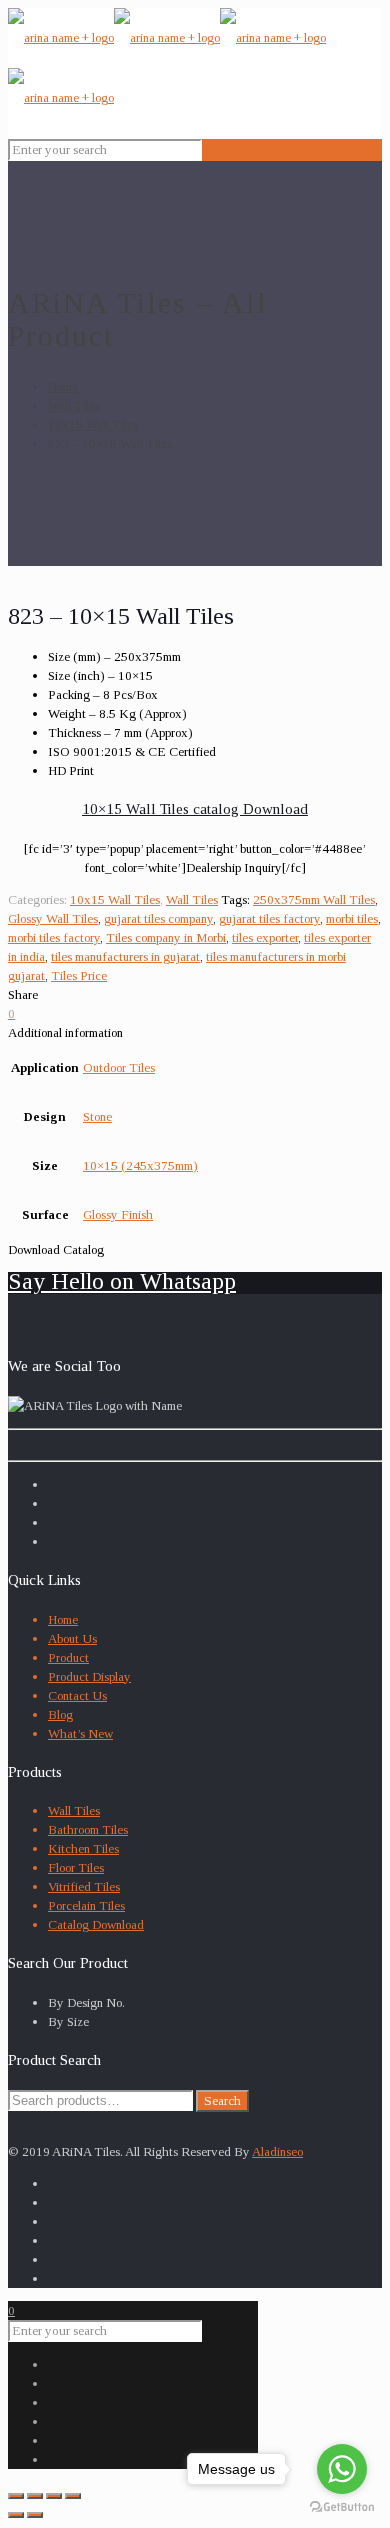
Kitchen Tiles (83, 1848)
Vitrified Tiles (84, 1886)
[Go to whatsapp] (342, 2469)
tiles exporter (265, 937)
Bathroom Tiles (88, 1829)
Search (222, 2100)
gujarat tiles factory (269, 918)
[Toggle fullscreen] (54, 2496)
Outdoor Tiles (119, 1067)
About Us (72, 1638)
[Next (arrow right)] (35, 2515)
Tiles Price (79, 975)
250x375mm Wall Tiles (314, 899)
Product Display (89, 1676)
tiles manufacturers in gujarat (125, 956)
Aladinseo (277, 2151)
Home (63, 386)
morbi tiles (352, 918)
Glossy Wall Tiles (53, 918)
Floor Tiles (76, 1867)
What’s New (80, 1733)
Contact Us (77, 1695)
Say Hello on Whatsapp (122, 1281)
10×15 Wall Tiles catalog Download (195, 809)
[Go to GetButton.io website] (342, 2507)
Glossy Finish (118, 1214)
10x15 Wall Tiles (93, 424)
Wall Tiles (74, 405)
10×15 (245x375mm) (140, 1165)
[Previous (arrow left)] (16, 2515)
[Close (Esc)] (16, 2496)
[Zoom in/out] (73, 2496)
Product (68, 1657)
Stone (97, 1116)
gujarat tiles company (158, 918)
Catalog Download (96, 1924)
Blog (60, 1714)
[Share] (35, 2496)
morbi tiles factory (54, 937)
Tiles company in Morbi (166, 937)
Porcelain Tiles (86, 1905)
